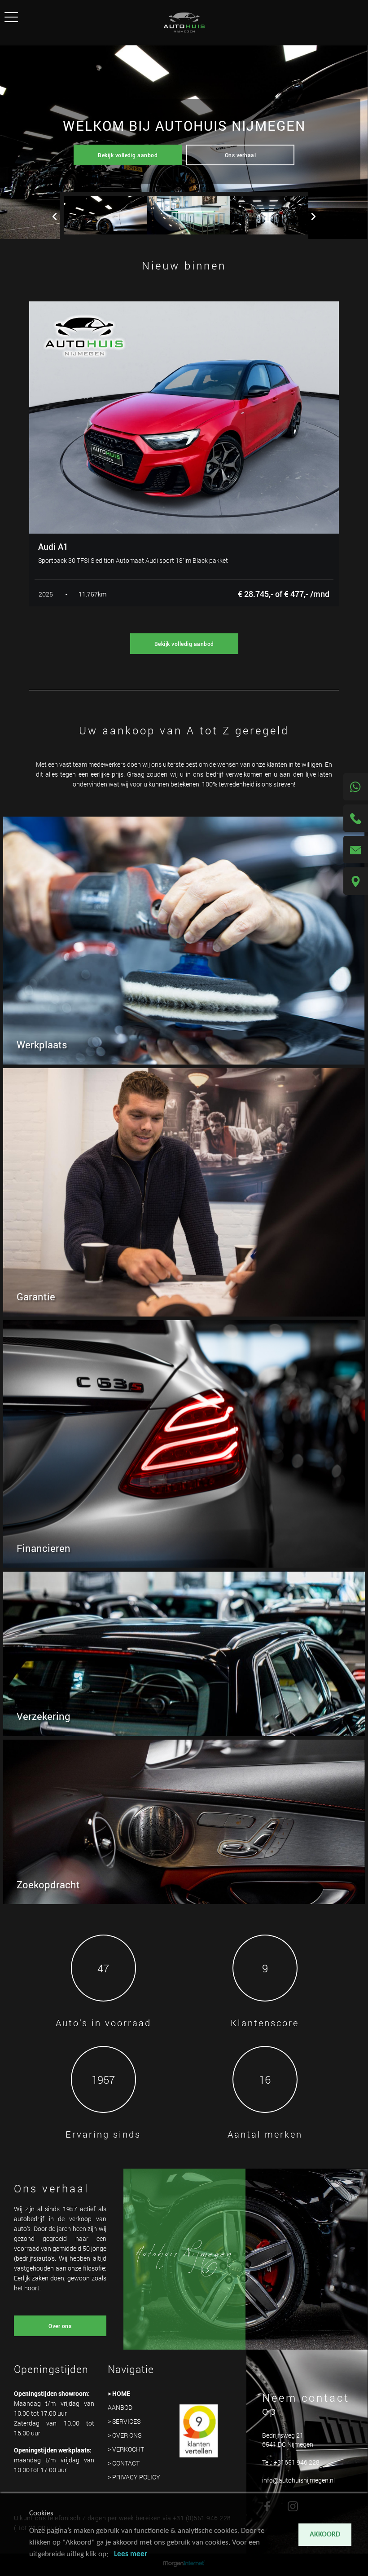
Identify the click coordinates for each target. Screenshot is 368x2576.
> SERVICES (124, 2421)
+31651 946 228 (297, 2462)
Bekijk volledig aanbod (128, 155)
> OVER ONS (125, 2435)
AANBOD (120, 2407)
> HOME (119, 2393)
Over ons (60, 2326)
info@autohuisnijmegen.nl (298, 2480)
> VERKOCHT (126, 2449)
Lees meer (131, 2554)
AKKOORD (325, 2535)
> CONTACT (124, 2463)
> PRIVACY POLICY (134, 2477)
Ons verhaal (241, 155)
